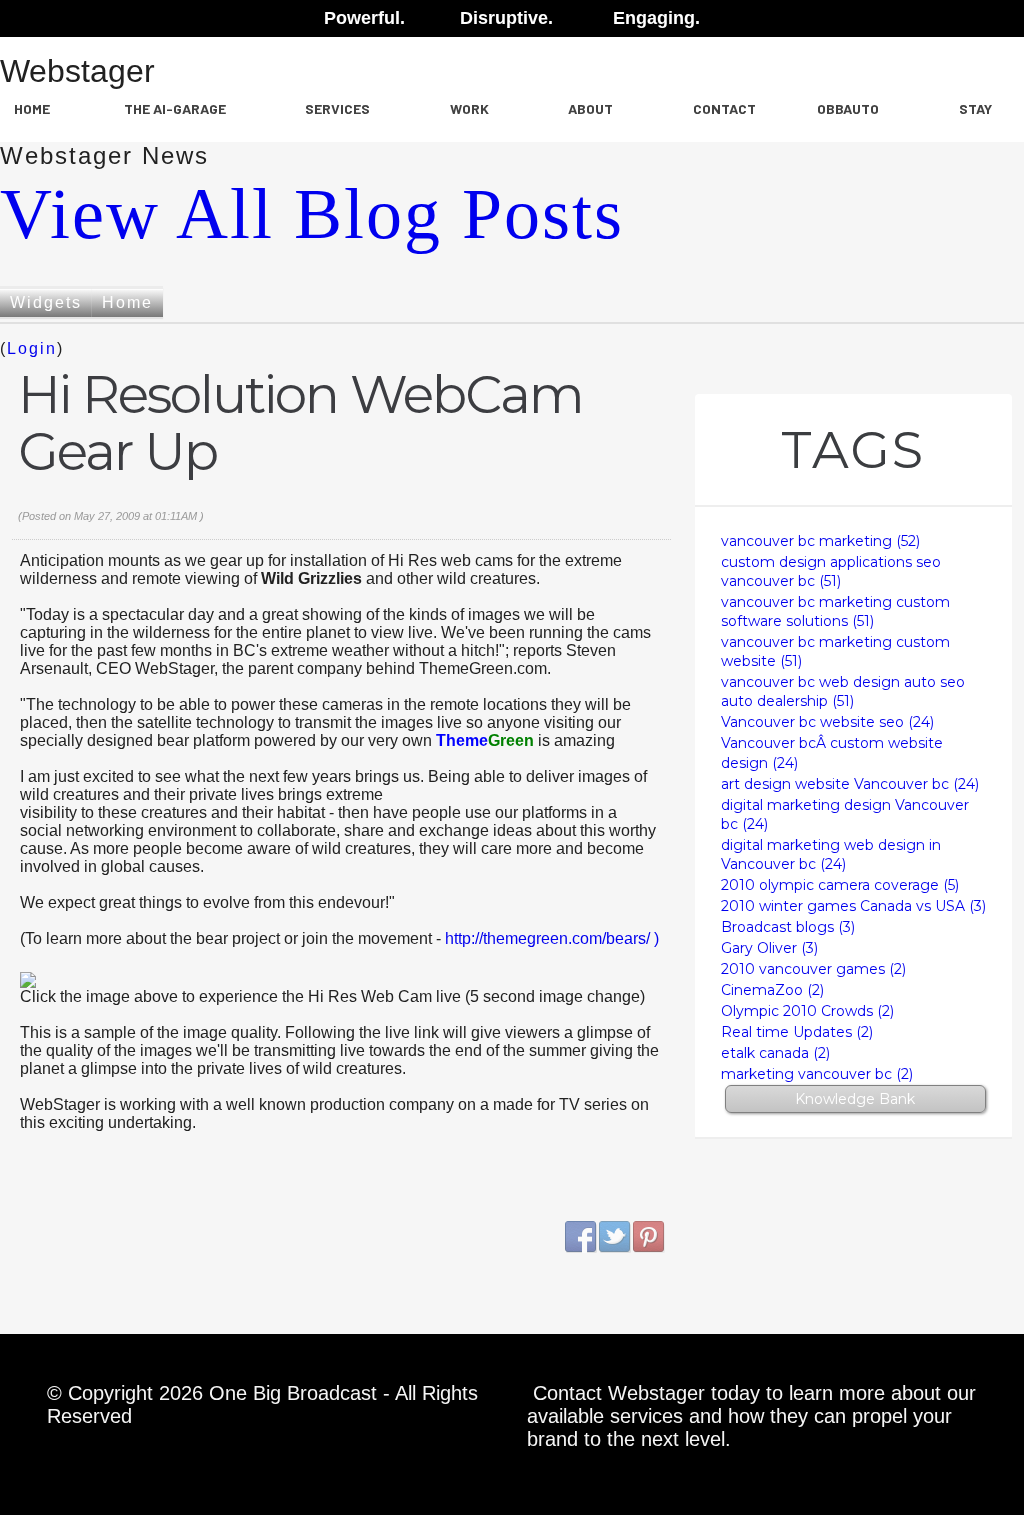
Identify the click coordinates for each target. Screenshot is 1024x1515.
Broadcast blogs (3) (788, 927)
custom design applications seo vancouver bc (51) (831, 571)
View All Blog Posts (312, 214)
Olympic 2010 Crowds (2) (807, 1011)
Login (32, 348)
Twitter (615, 1237)
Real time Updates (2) (797, 1032)
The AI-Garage (175, 108)
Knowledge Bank (855, 1099)
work (469, 108)
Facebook (581, 1237)
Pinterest (649, 1237)
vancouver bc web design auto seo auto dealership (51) (843, 691)
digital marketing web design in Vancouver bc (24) (831, 854)
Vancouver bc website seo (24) (827, 722)
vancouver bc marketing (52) (820, 541)
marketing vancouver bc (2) (817, 1074)
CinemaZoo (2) (772, 990)
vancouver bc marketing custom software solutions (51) (835, 611)
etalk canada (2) (775, 1053)
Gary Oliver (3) (769, 948)
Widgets (46, 302)
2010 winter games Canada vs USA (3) (853, 906)
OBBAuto (848, 108)
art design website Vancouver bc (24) (850, 784)
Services (337, 108)
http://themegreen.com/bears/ (549, 938)
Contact (724, 108)
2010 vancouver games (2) (813, 969)
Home (32, 108)
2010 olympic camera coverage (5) (840, 885)
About (590, 108)
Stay (975, 108)
